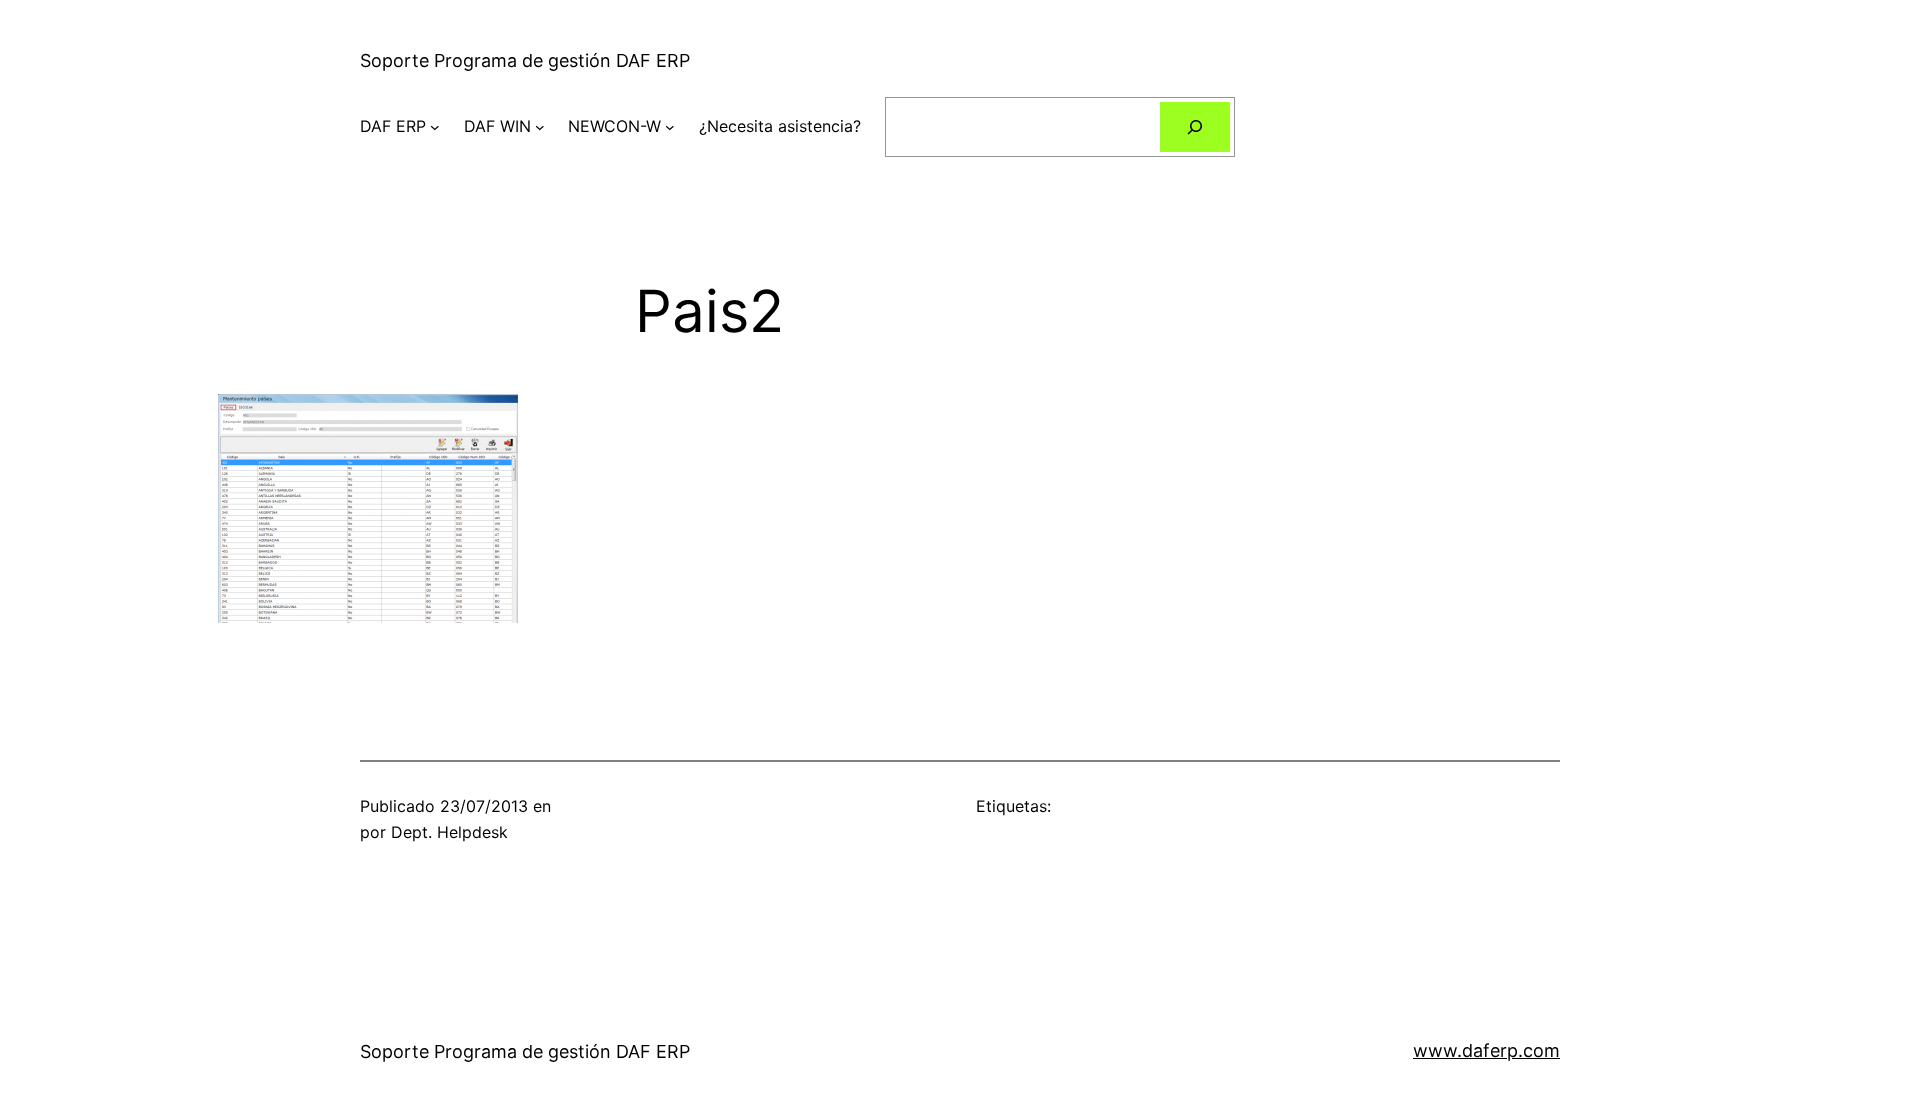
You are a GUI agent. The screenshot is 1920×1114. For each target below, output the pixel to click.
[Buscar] (1195, 126)
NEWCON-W (614, 126)
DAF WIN (497, 126)
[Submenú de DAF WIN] (540, 127)
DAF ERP (393, 126)
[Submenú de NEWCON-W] (670, 127)
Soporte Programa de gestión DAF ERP (525, 60)
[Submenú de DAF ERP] (435, 127)
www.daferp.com (1486, 1050)
